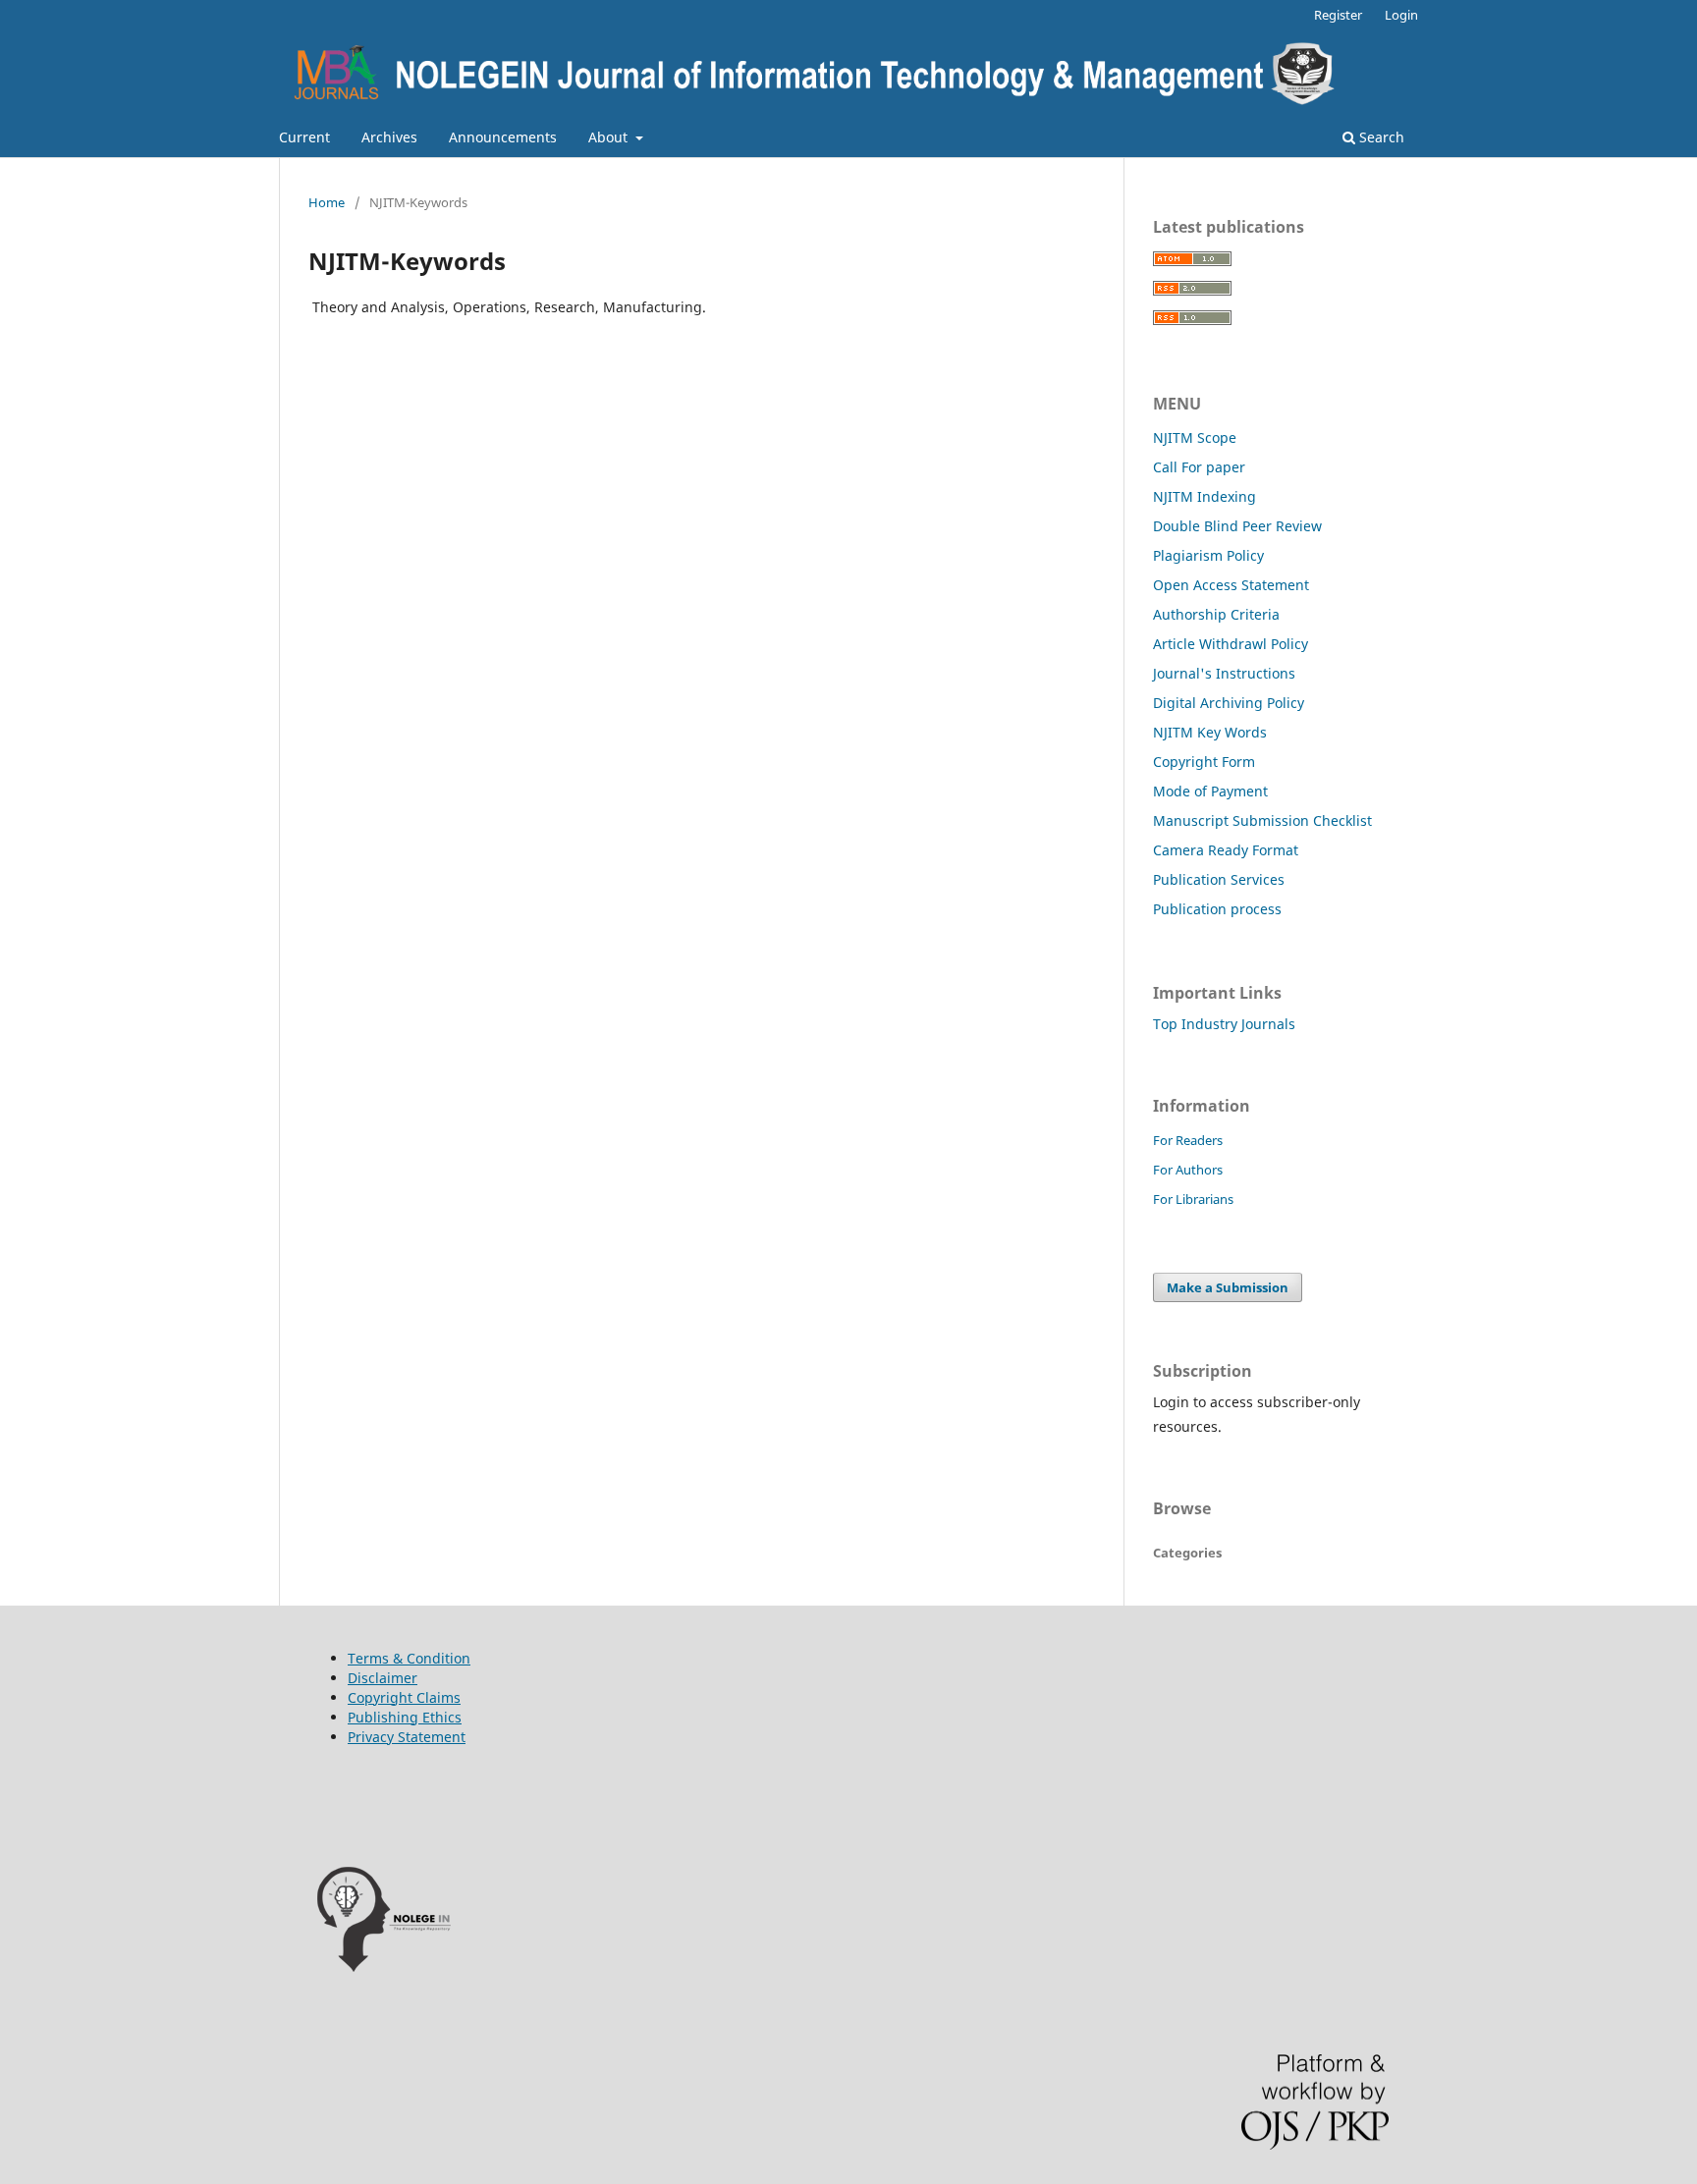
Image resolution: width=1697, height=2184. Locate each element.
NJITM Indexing (1204, 496)
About (610, 137)
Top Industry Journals (1224, 1024)
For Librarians (1193, 1199)
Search (1380, 137)
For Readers (1188, 1140)
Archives (389, 137)
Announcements (503, 137)
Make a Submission (1228, 1287)
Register (1338, 15)
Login (1401, 15)
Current (304, 137)
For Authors (1188, 1170)
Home (327, 202)
